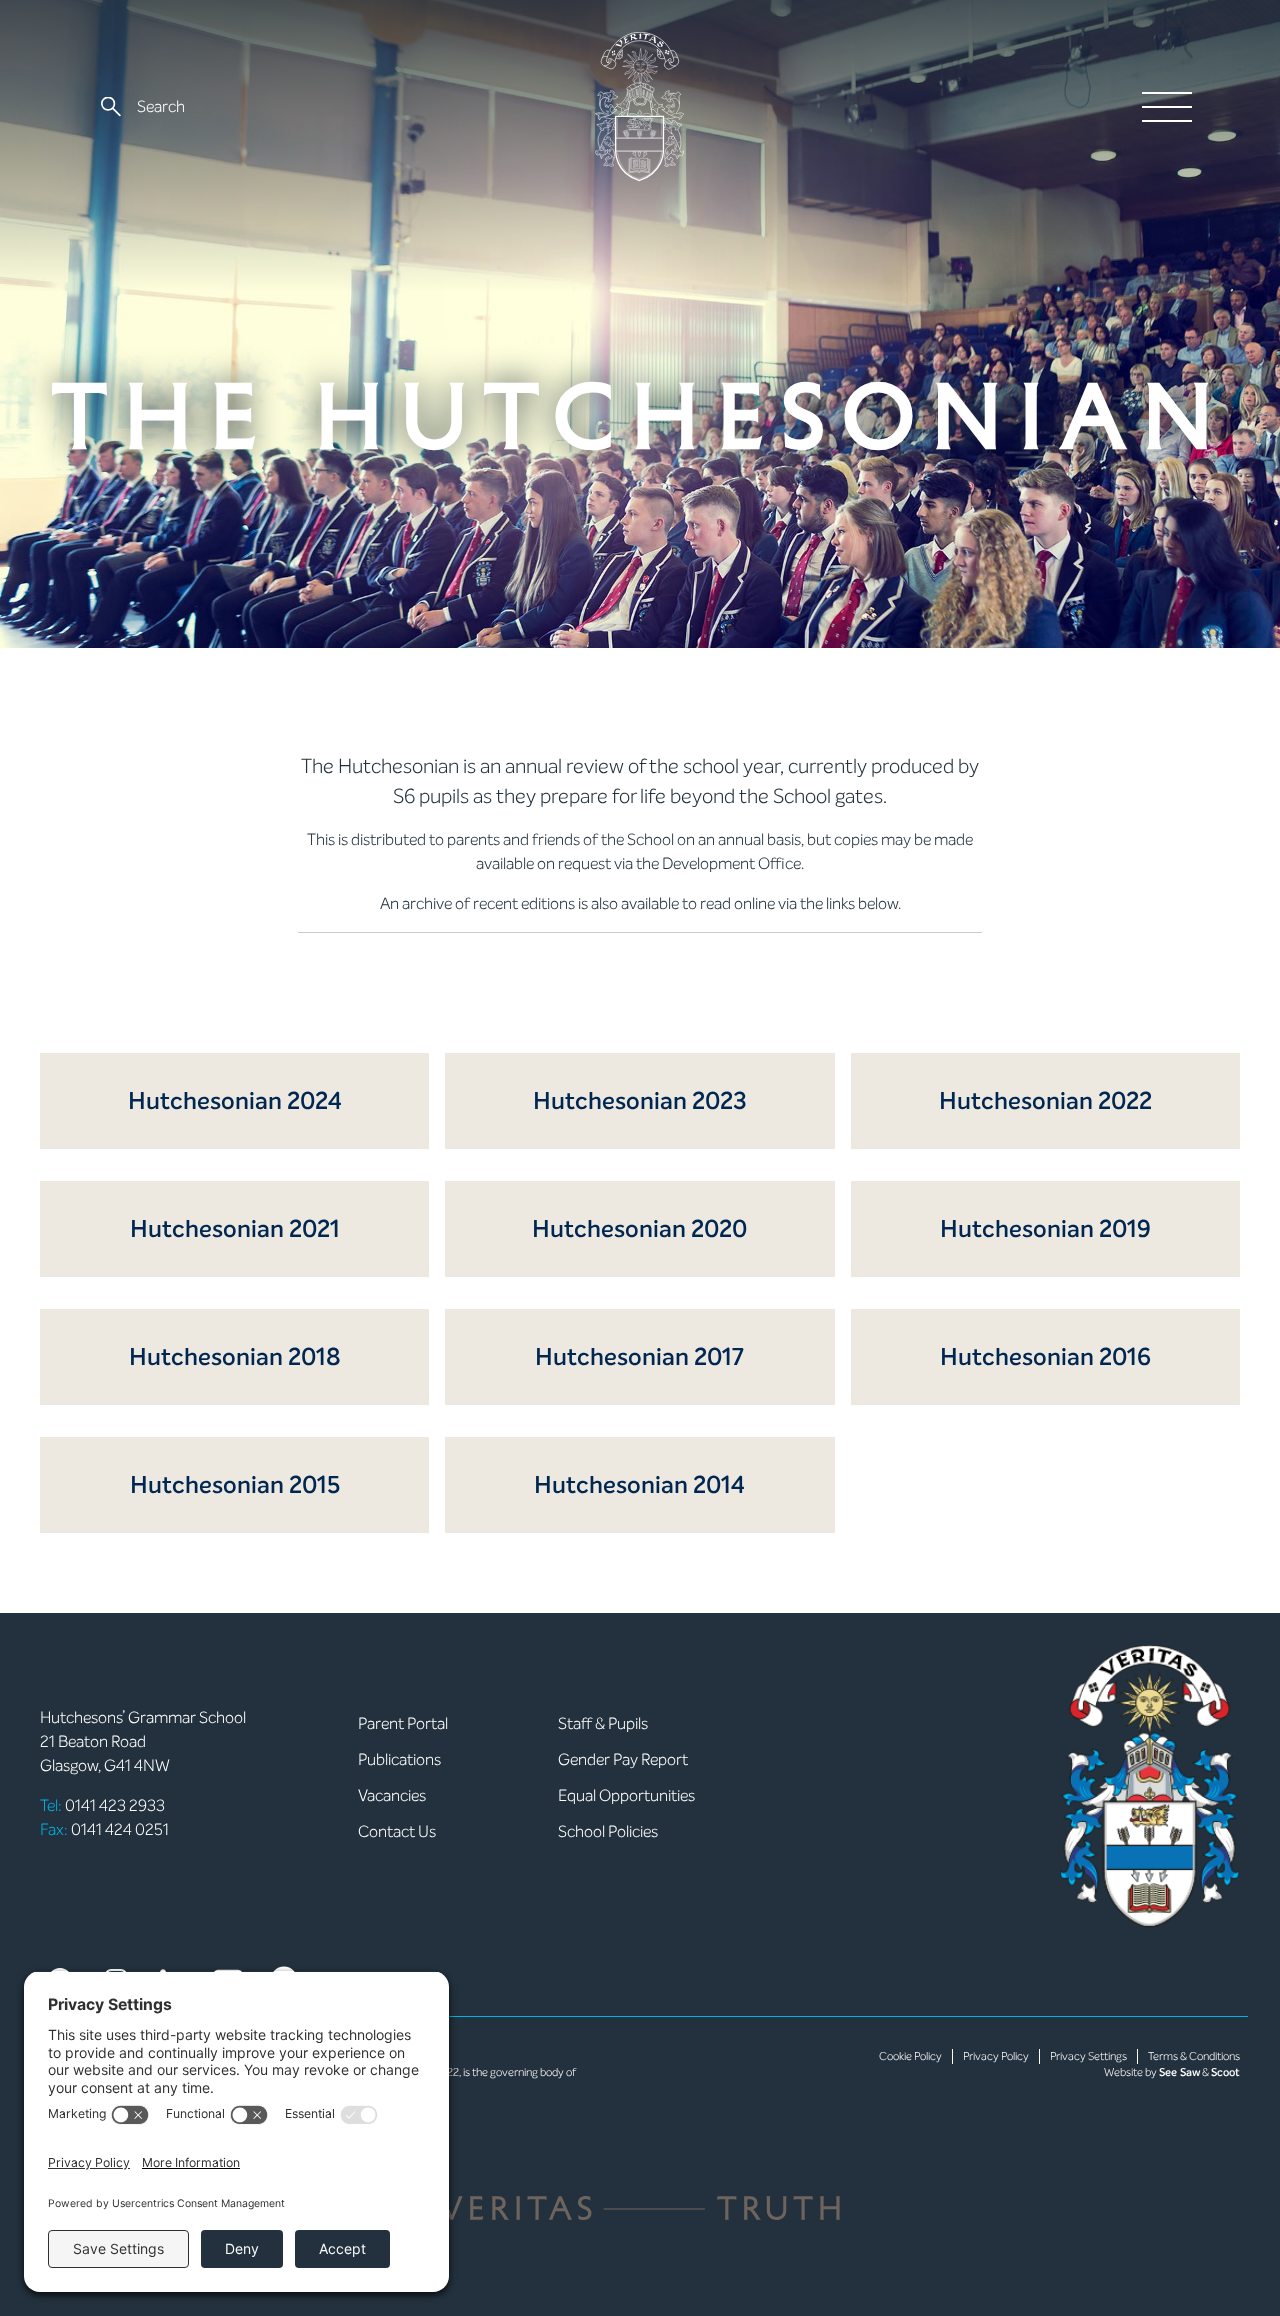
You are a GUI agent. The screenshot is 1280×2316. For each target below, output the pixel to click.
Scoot (1225, 2072)
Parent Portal (403, 1723)
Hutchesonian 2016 (1045, 1357)
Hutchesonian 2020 (639, 1229)
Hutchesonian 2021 (235, 1229)
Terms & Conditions (1194, 2056)
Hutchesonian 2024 (235, 1101)
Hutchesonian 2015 (235, 1485)
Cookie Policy (910, 2056)
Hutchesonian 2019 (1045, 1229)
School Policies (608, 1831)
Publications (399, 1759)
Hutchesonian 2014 (639, 1485)
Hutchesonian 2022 (1045, 1101)
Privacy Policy (996, 2056)
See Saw (1179, 2072)
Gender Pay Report (623, 1759)
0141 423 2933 (102, 1805)
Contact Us (397, 1831)
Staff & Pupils (603, 1723)
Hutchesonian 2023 (640, 1101)
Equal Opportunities (626, 1795)
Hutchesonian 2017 (639, 1357)
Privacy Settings (1088, 2056)
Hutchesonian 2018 (235, 1357)
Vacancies (392, 1795)
